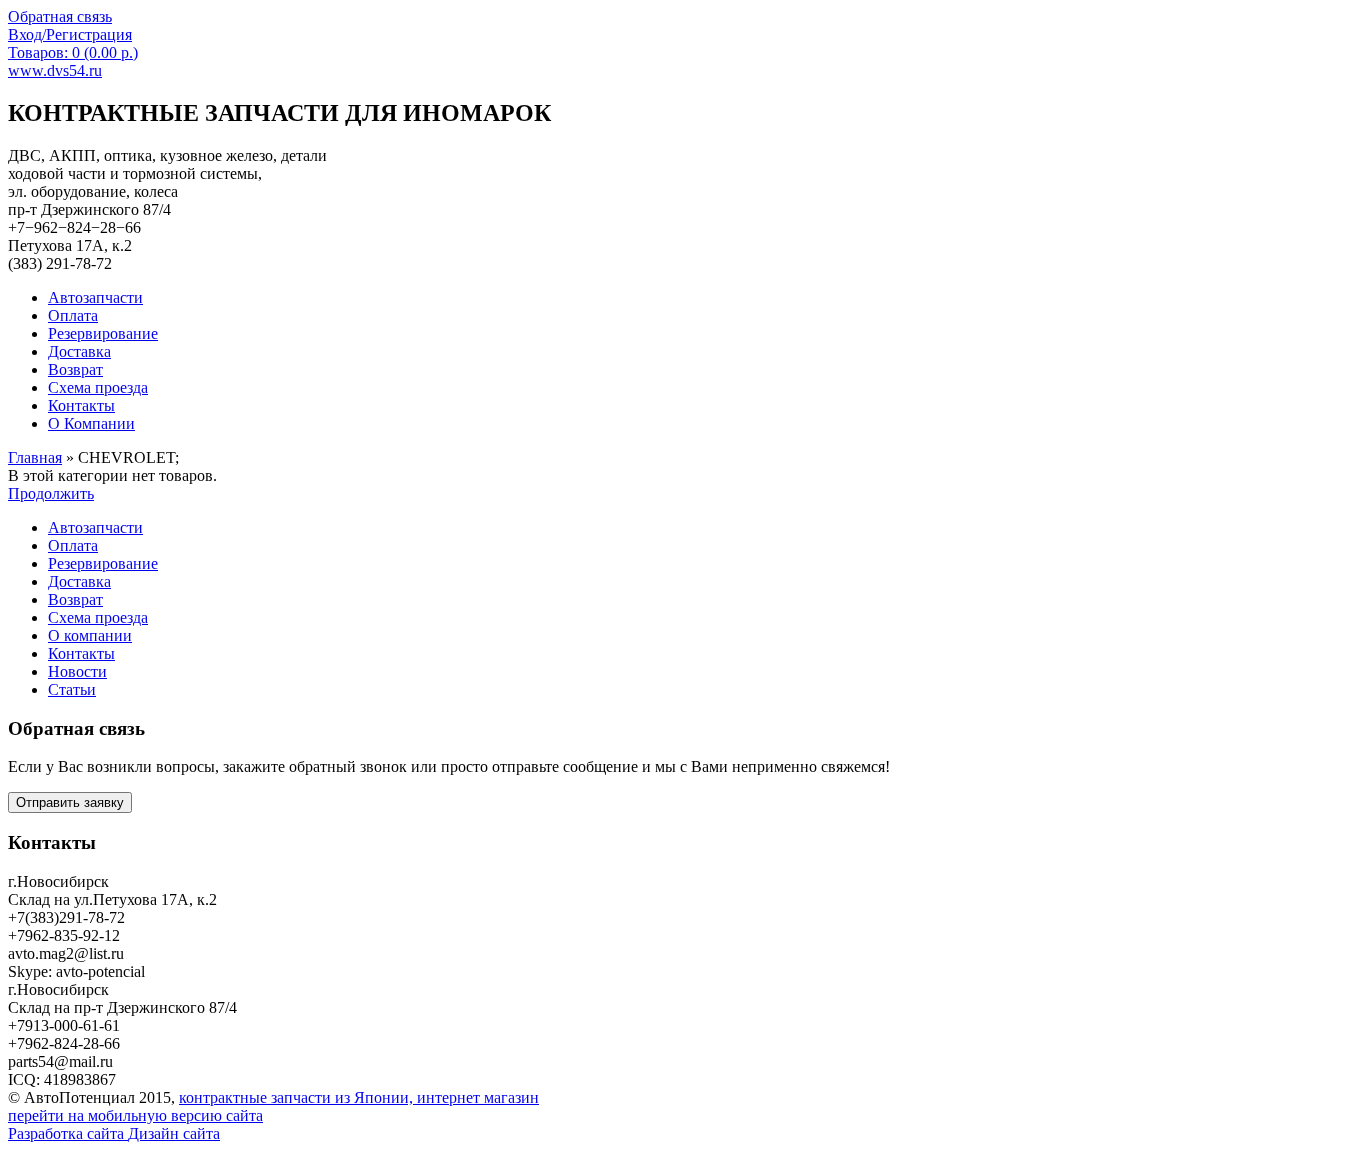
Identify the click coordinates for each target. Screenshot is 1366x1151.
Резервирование (103, 563)
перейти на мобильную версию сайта (135, 1115)
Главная (35, 457)
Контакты (81, 653)
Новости (77, 671)
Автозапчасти (95, 527)
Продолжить (51, 493)
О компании (90, 635)
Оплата (73, 545)
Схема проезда (98, 617)
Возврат (75, 599)
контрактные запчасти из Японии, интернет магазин (359, 1097)
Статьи (72, 689)
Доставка (79, 581)
